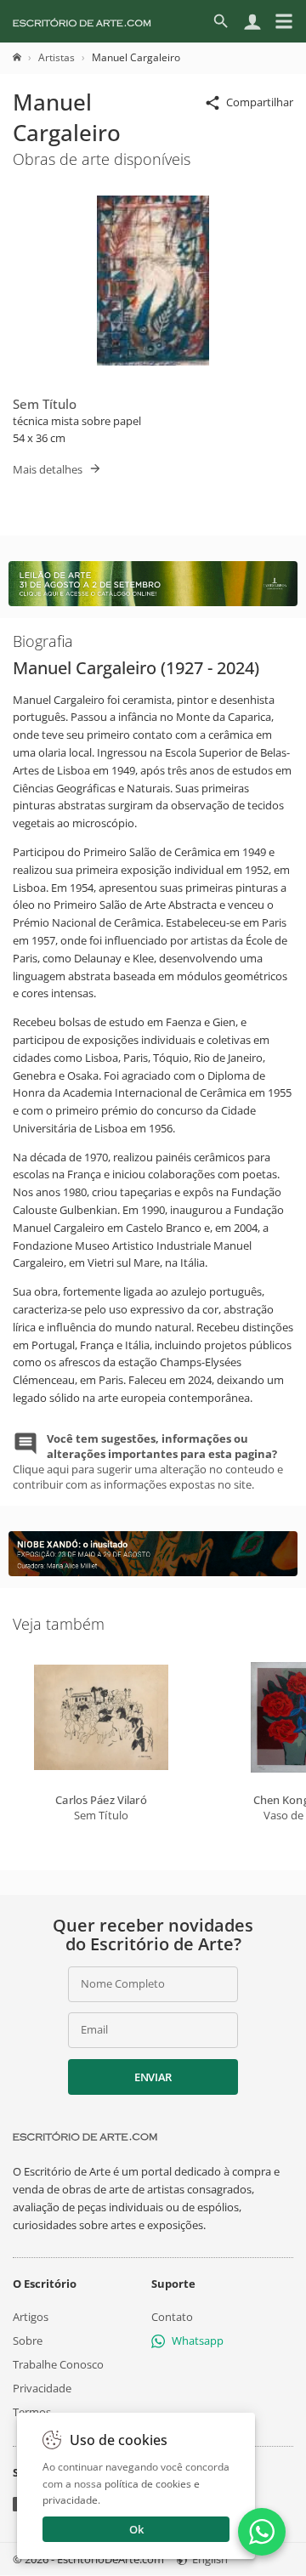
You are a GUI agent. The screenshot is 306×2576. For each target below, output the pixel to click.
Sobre (28, 2341)
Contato (172, 2317)
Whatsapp (198, 2341)
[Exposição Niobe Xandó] (153, 1572)
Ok (136, 2529)
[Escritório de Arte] (82, 21)
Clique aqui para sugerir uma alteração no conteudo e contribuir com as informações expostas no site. (148, 1462)
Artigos (31, 2317)
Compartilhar (260, 102)
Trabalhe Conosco (58, 2364)
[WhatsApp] (262, 2532)
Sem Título (45, 404)
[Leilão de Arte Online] (153, 602)
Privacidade (42, 2389)
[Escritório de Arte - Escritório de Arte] (85, 2136)
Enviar (153, 2077)
